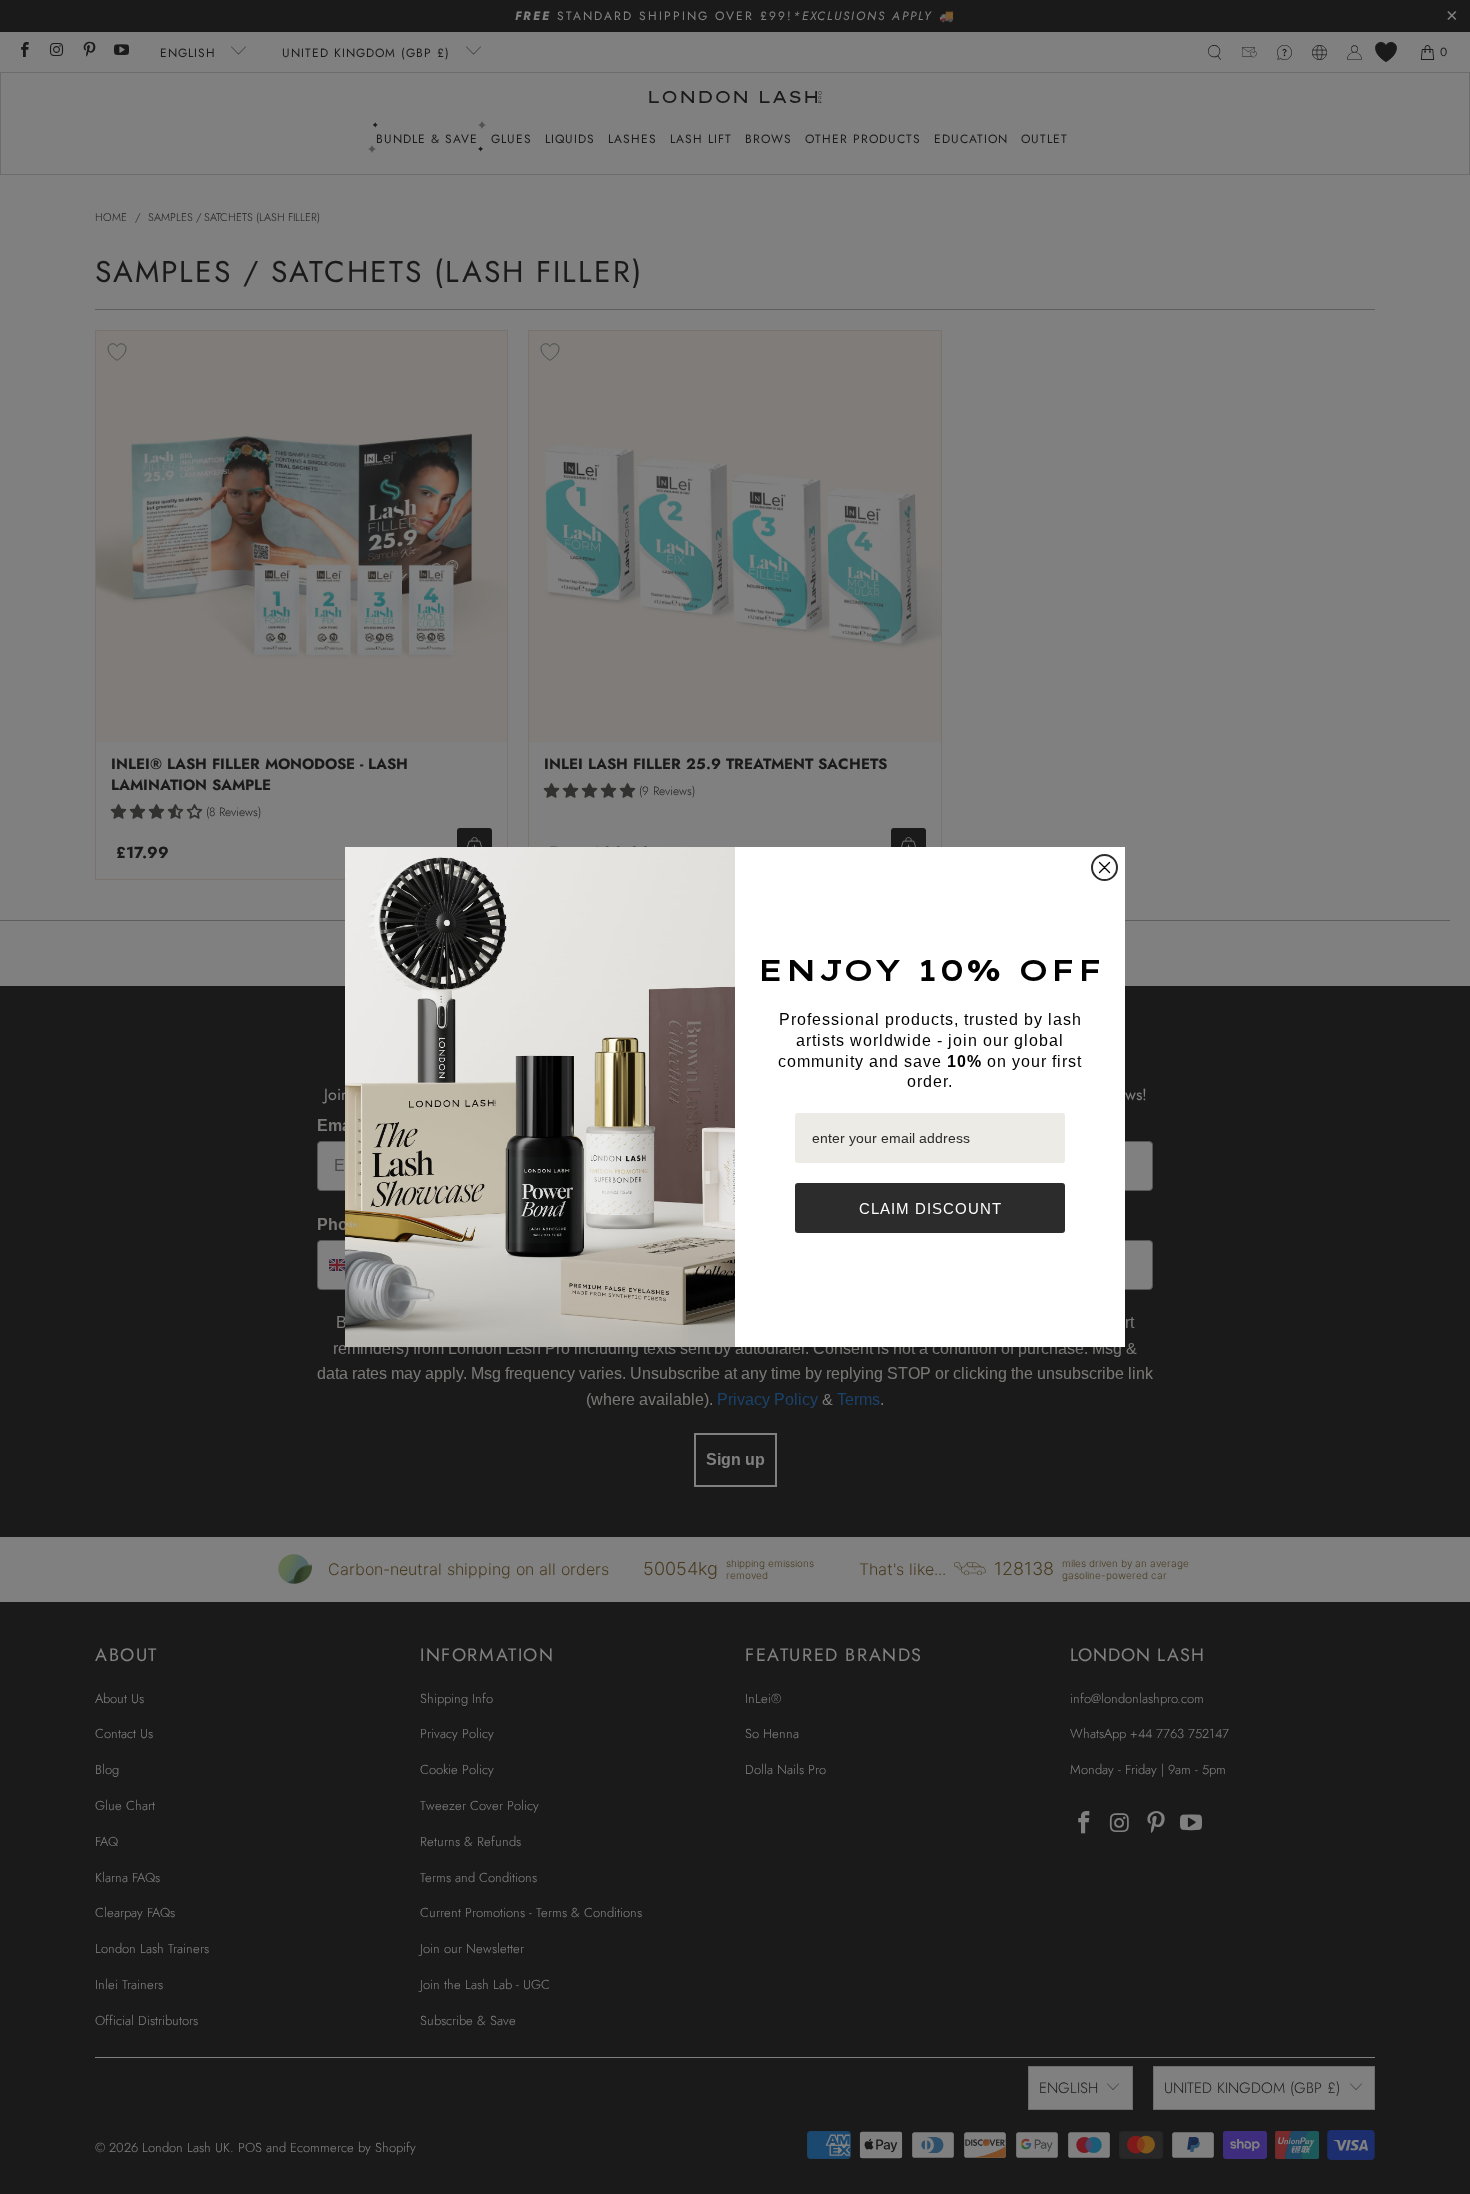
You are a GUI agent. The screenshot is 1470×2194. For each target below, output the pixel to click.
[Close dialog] (1104, 867)
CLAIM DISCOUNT (930, 1208)
